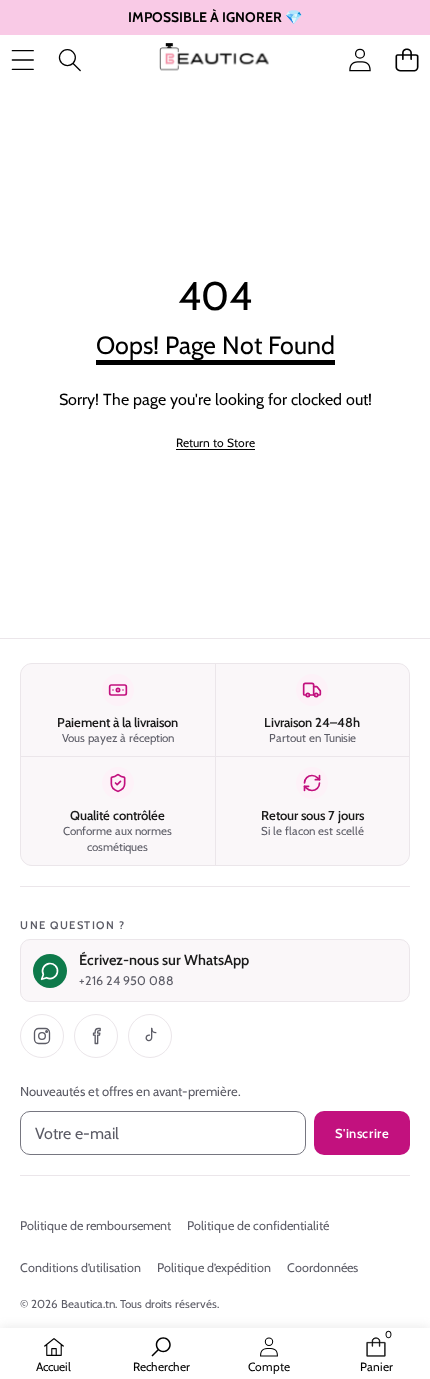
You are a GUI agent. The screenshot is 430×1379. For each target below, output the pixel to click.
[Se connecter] (359, 59)
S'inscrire (362, 1133)
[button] (406, 59)
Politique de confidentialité (258, 1225)
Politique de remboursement (95, 1225)
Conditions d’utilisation (80, 1267)
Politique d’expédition (214, 1267)
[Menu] (22, 59)
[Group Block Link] (215, 363)
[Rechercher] (69, 59)
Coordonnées (322, 1267)
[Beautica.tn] (214, 60)
